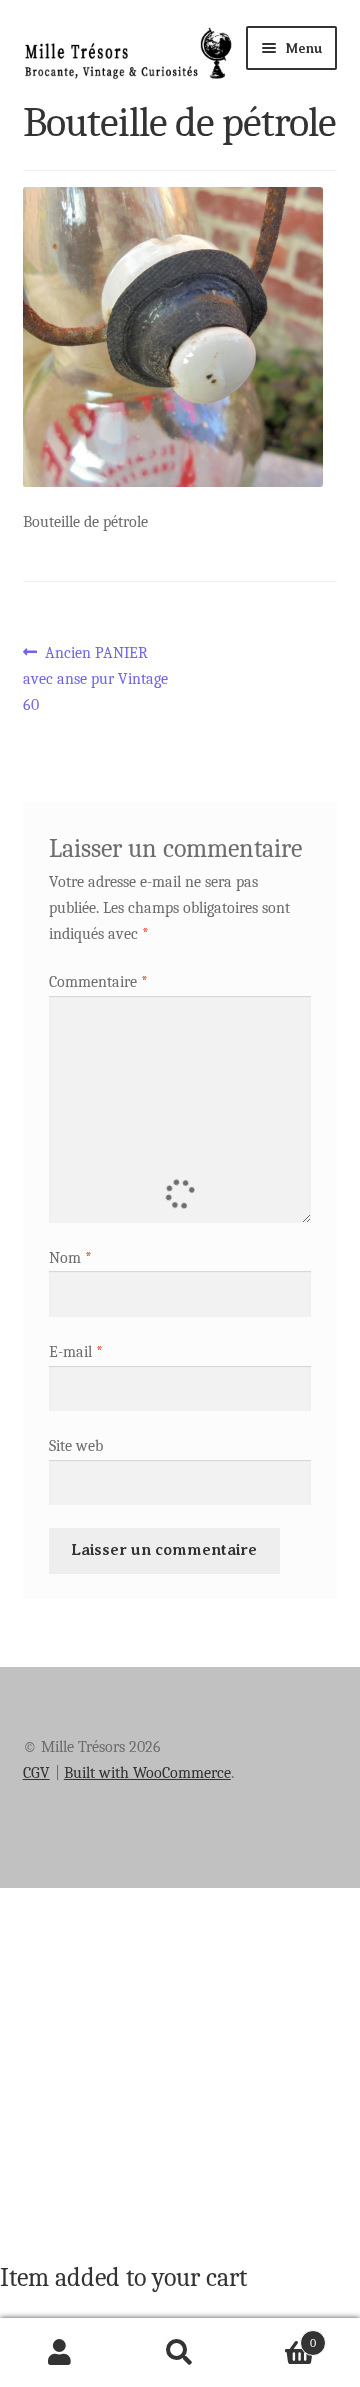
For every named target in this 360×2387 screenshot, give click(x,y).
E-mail (76, 1352)
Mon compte (60, 2353)
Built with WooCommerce (147, 1773)
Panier (278, 2336)
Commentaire (98, 982)
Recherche (180, 2353)
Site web (76, 1446)
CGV (36, 1773)
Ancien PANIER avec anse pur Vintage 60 (95, 678)
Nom (70, 1258)
